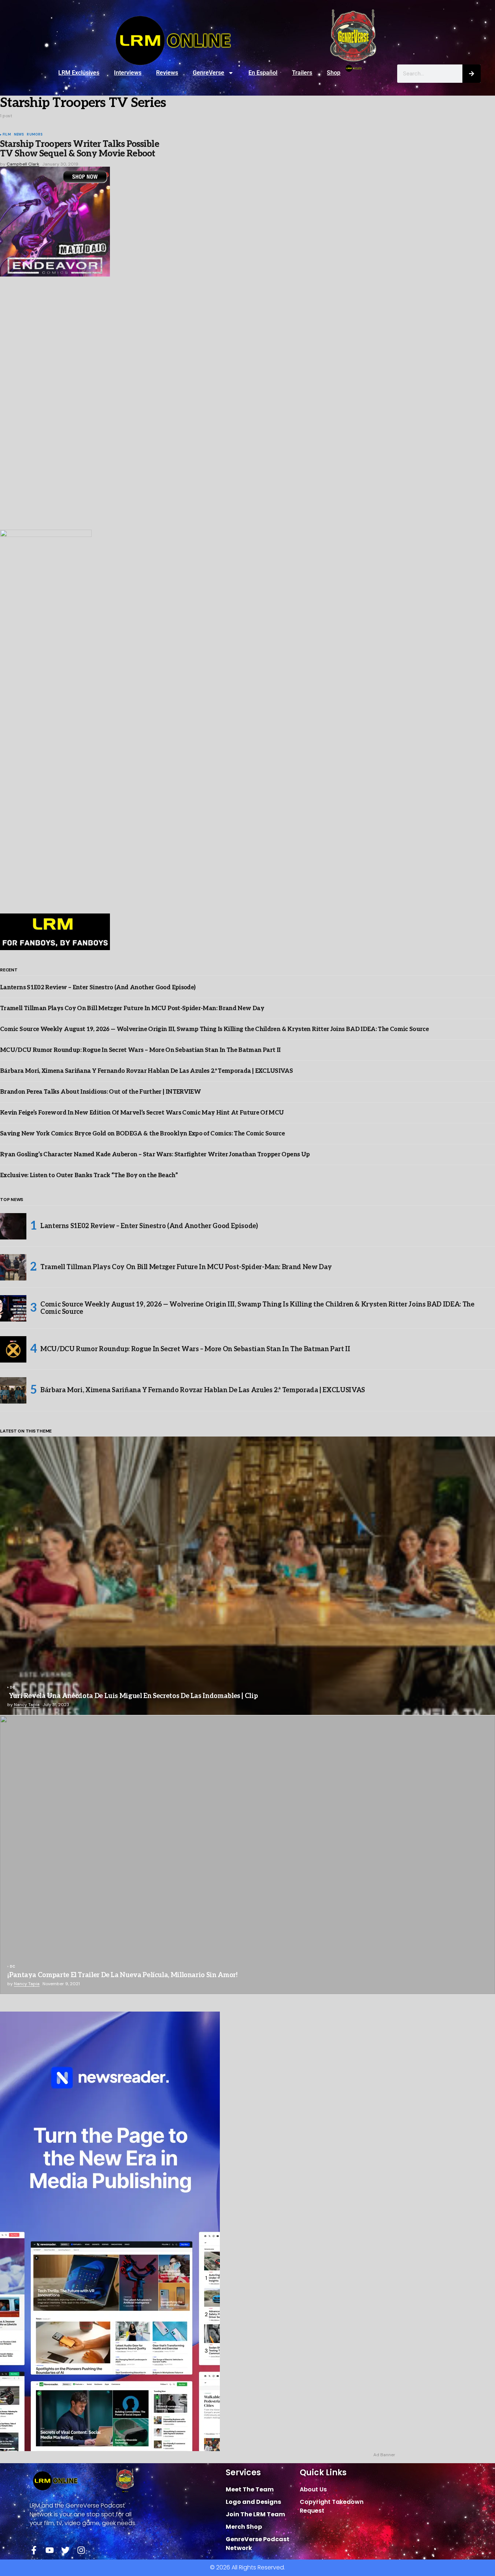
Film (7, 135)
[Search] (472, 74)
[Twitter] (65, 2550)
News (19, 135)
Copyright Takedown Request (332, 2506)
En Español (263, 73)
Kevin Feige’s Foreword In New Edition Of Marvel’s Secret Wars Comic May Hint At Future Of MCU (142, 1113)
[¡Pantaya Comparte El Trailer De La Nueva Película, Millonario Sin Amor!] (247, 1855)
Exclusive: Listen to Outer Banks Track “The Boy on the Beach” (89, 1176)
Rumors (35, 135)
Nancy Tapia (27, 1705)
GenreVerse (208, 73)
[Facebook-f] (34, 2550)
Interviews (128, 73)
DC (12, 1688)
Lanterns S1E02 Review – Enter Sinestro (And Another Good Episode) (98, 988)
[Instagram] (81, 2550)
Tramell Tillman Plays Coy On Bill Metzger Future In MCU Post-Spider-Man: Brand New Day (132, 1009)
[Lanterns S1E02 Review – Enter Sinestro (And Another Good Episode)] (13, 1226)
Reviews (167, 73)
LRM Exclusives (79, 73)
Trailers (302, 73)
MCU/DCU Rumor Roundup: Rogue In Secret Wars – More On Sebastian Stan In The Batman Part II (140, 1050)
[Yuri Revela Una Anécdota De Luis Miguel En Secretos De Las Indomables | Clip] (247, 1576)
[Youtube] (50, 2550)
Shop (334, 73)
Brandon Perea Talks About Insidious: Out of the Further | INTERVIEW (100, 1092)
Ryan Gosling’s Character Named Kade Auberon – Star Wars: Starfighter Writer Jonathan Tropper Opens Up (155, 1155)
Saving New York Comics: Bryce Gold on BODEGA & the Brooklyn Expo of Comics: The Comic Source (142, 1134)
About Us (313, 2489)
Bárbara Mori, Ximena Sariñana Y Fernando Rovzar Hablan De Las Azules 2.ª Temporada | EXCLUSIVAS (146, 1071)
